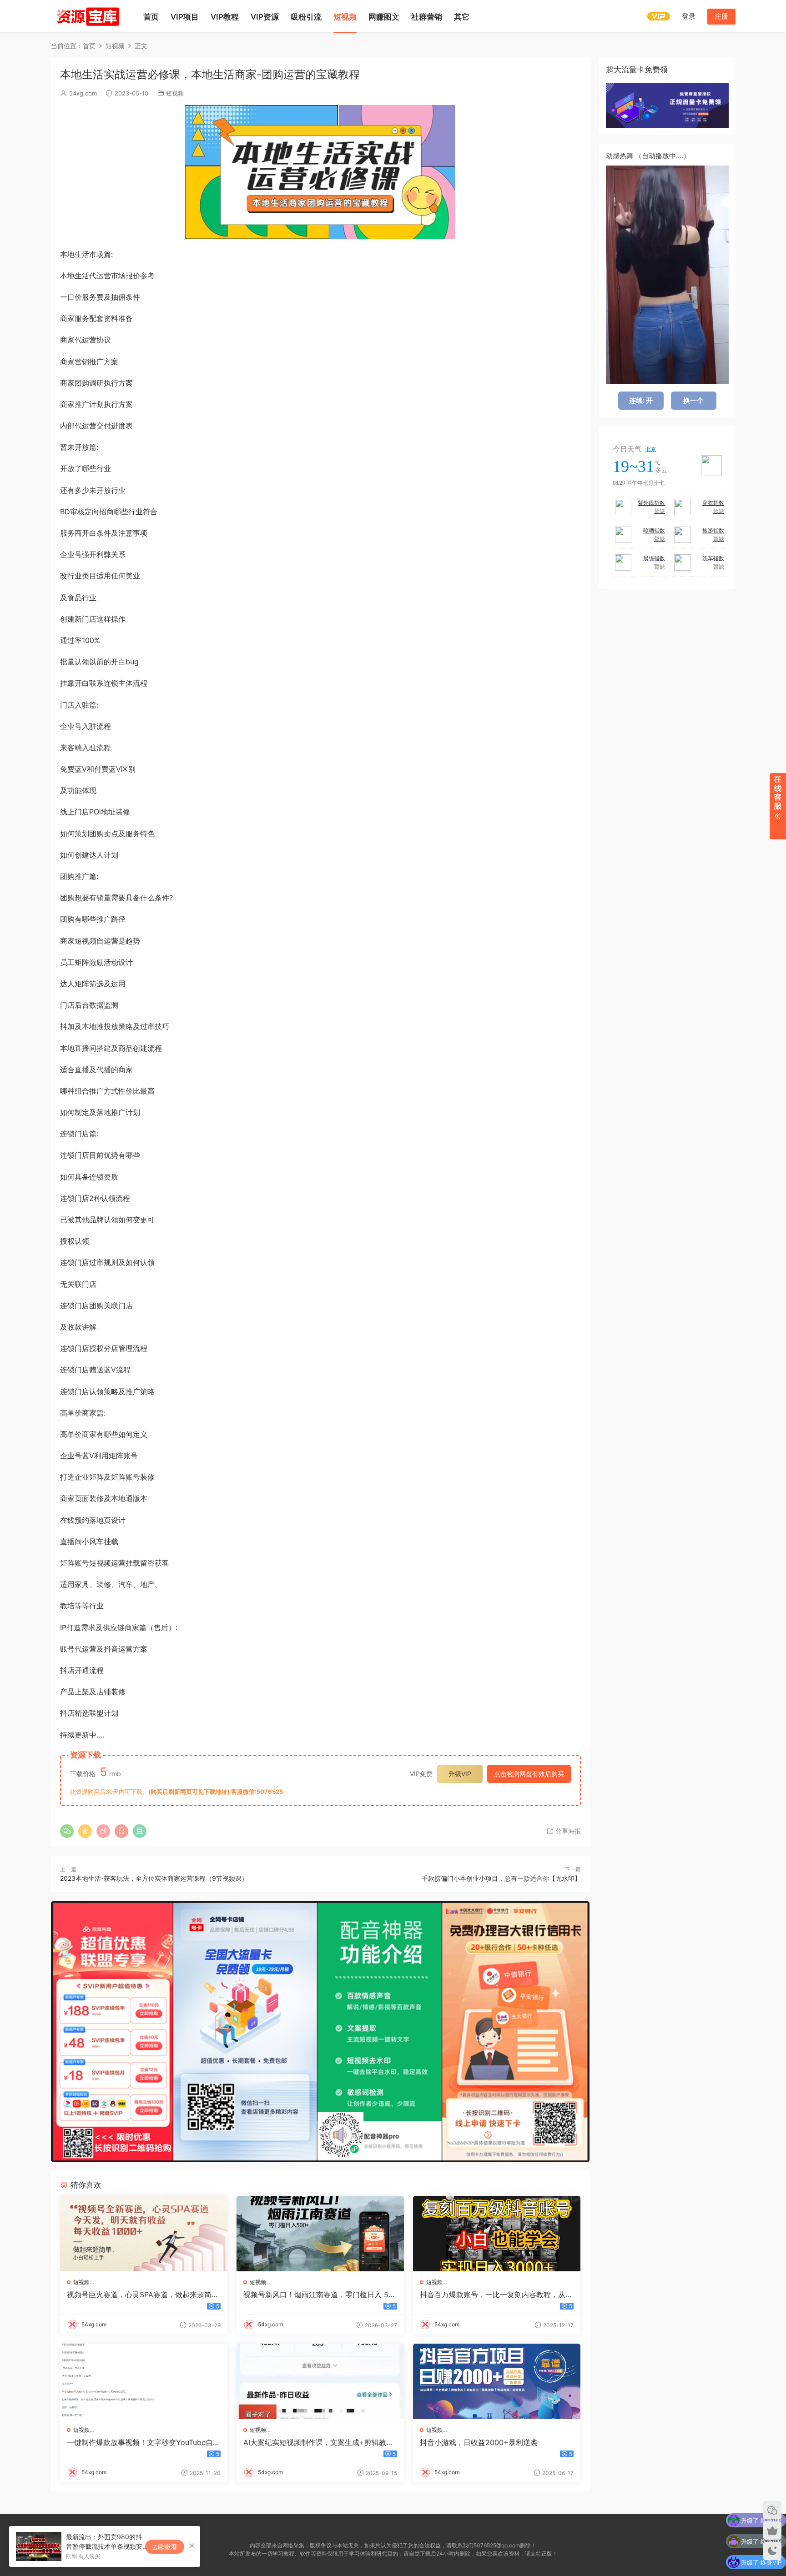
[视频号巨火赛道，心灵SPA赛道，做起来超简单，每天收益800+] (144, 2234)
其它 (462, 17)
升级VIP (460, 1774)
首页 (151, 17)
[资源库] (87, 16)
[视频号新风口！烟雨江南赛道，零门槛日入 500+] (320, 2234)
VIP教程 (225, 17)
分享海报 (567, 1831)
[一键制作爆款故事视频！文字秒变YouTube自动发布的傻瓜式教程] (144, 2381)
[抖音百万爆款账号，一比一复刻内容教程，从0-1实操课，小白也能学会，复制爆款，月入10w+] (497, 2234)
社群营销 (427, 17)
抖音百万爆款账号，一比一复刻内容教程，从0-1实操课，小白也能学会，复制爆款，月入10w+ (496, 2295)
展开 (778, 806)
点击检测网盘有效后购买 (529, 1774)
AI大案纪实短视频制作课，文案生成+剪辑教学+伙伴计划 (318, 2442)
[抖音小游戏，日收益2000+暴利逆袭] (497, 2381)
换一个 (693, 400)
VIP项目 (185, 17)
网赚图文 (384, 17)
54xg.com (83, 93)
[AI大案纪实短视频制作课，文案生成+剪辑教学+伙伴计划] (320, 2381)
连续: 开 (641, 400)
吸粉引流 (306, 17)
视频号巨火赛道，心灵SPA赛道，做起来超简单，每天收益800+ (139, 2295)
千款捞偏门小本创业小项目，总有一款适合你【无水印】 (501, 1878)
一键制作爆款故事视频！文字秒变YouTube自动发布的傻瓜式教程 (144, 2442)
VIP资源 (265, 17)
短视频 (345, 17)
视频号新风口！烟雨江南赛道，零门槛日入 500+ (318, 2295)
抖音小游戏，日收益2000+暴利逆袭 (479, 2442)
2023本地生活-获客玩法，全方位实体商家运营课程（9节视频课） (154, 1878)
